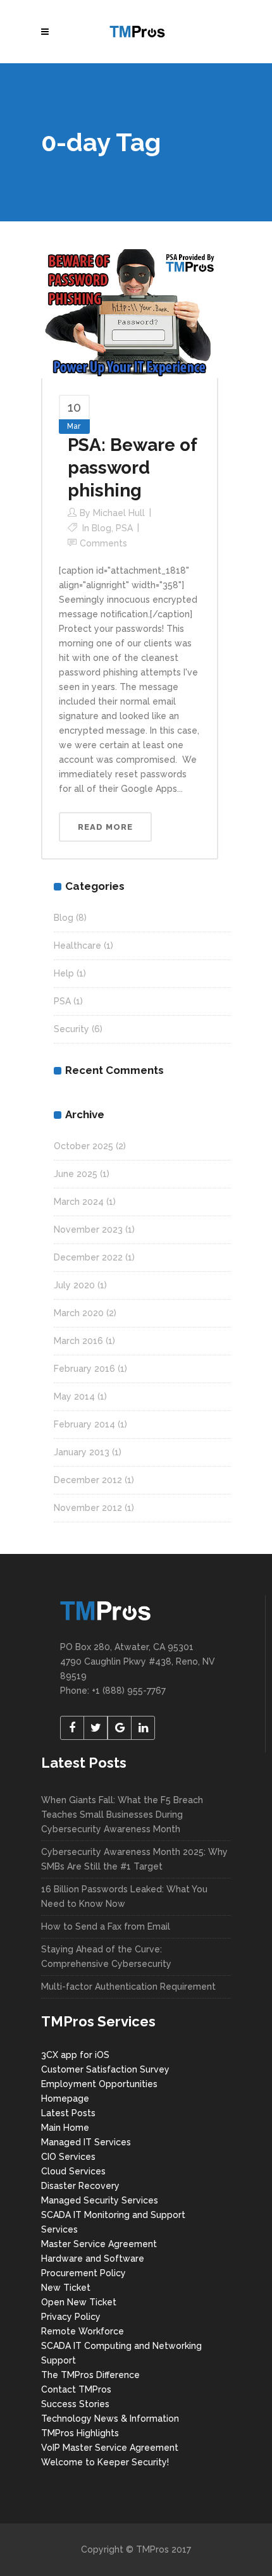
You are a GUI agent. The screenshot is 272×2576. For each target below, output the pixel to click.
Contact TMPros (76, 2389)
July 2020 (74, 1285)
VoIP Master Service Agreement (110, 2448)
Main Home (65, 2128)
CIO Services (68, 2157)
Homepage (65, 2098)
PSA (124, 528)
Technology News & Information (110, 2419)
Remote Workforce (83, 2331)
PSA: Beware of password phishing (132, 468)
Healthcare (77, 946)
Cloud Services (73, 2171)
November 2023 (88, 1229)
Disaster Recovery (80, 2186)
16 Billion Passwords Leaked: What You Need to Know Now (124, 1896)
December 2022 (88, 1257)
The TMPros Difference (90, 2375)
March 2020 (79, 1313)
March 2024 (79, 1202)
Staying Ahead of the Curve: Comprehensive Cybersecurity (106, 1957)
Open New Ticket (79, 2302)
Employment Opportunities (99, 2084)
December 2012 (88, 1480)
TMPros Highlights (80, 2433)
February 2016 (84, 1369)
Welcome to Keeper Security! (105, 2462)
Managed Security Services (100, 2200)
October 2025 (83, 1146)
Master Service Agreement (99, 2244)
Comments (103, 543)
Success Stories (75, 2404)
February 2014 (84, 1424)
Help (64, 973)
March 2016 (78, 1341)
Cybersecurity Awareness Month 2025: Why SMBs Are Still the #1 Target (134, 1859)
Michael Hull (119, 513)
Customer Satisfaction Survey (105, 2069)
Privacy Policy (71, 2317)
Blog (102, 528)
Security (71, 1029)
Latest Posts (68, 2113)
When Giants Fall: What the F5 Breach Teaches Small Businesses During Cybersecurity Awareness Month (122, 1815)
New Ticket (66, 2288)
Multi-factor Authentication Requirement (128, 1987)
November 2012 (88, 1508)
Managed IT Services (86, 2142)
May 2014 (74, 1396)
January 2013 (82, 1452)
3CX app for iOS (75, 2055)
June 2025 (76, 1174)
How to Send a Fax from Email (106, 1926)
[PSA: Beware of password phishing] (130, 313)
